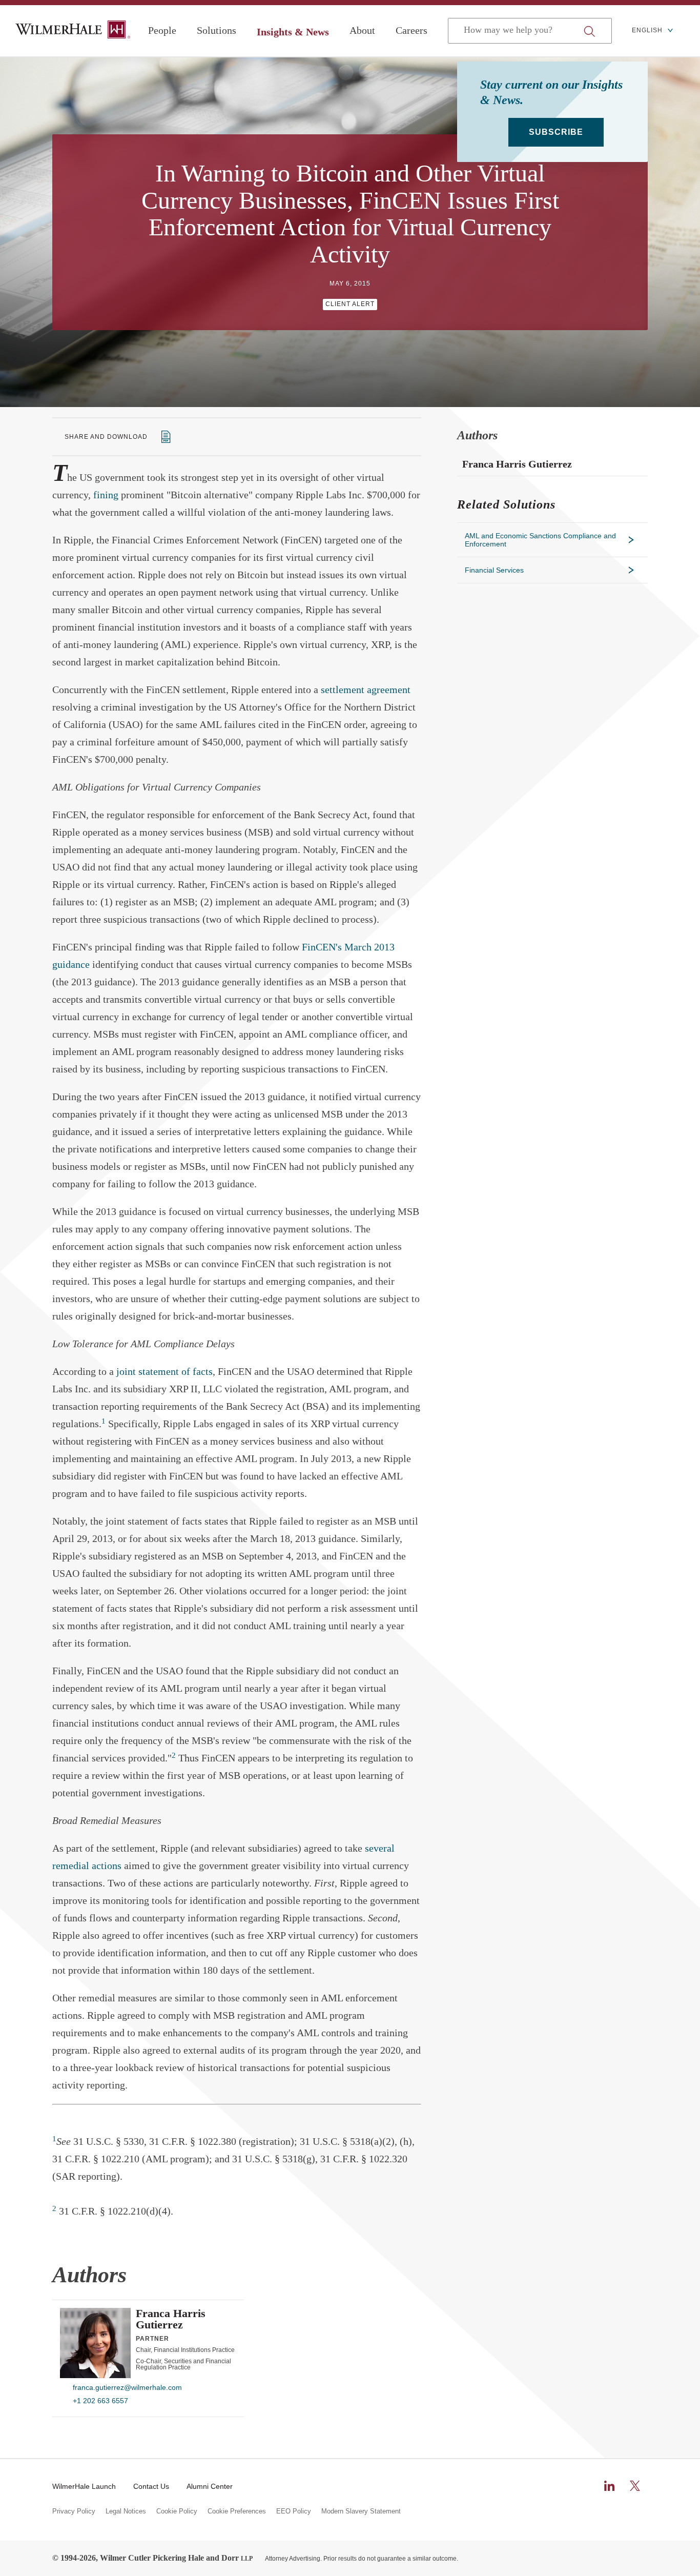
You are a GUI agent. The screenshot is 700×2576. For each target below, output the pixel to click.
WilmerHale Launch (84, 2486)
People (162, 30)
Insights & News (293, 32)
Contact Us (151, 2486)
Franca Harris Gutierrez (171, 2319)
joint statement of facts (164, 1371)
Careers (411, 30)
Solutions (217, 30)
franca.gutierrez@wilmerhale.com (127, 2387)
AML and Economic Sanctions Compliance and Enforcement (540, 540)
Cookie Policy (177, 2511)
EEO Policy (294, 2511)
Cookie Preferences (237, 2511)
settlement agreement (366, 689)
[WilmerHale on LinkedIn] (609, 2486)
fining (106, 495)
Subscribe (556, 132)
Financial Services (494, 570)
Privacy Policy (74, 2511)
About (362, 30)
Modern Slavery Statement (361, 2511)
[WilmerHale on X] (635, 2486)
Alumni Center (210, 2486)
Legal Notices (126, 2511)
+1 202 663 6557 (100, 2401)
